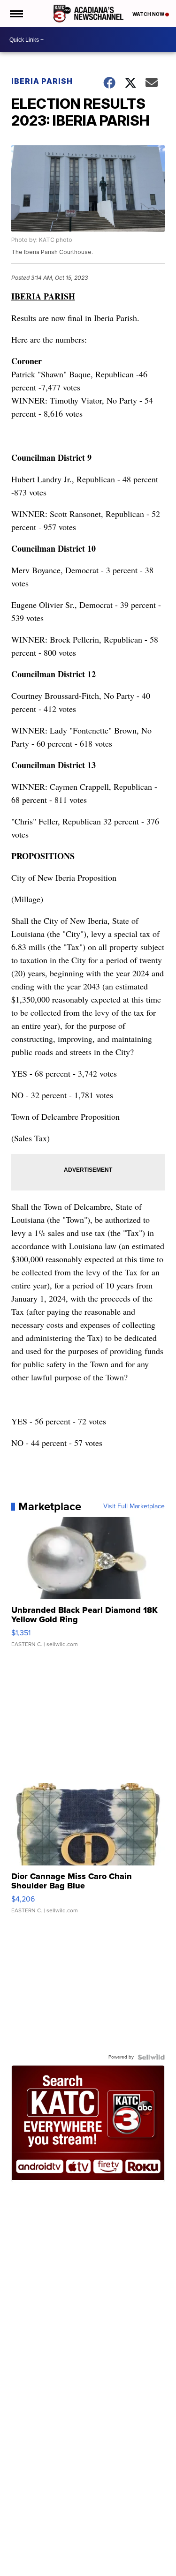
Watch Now (149, 14)
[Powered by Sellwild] (151, 2057)
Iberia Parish (42, 81)
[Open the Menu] (16, 14)
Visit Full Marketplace (134, 1506)
